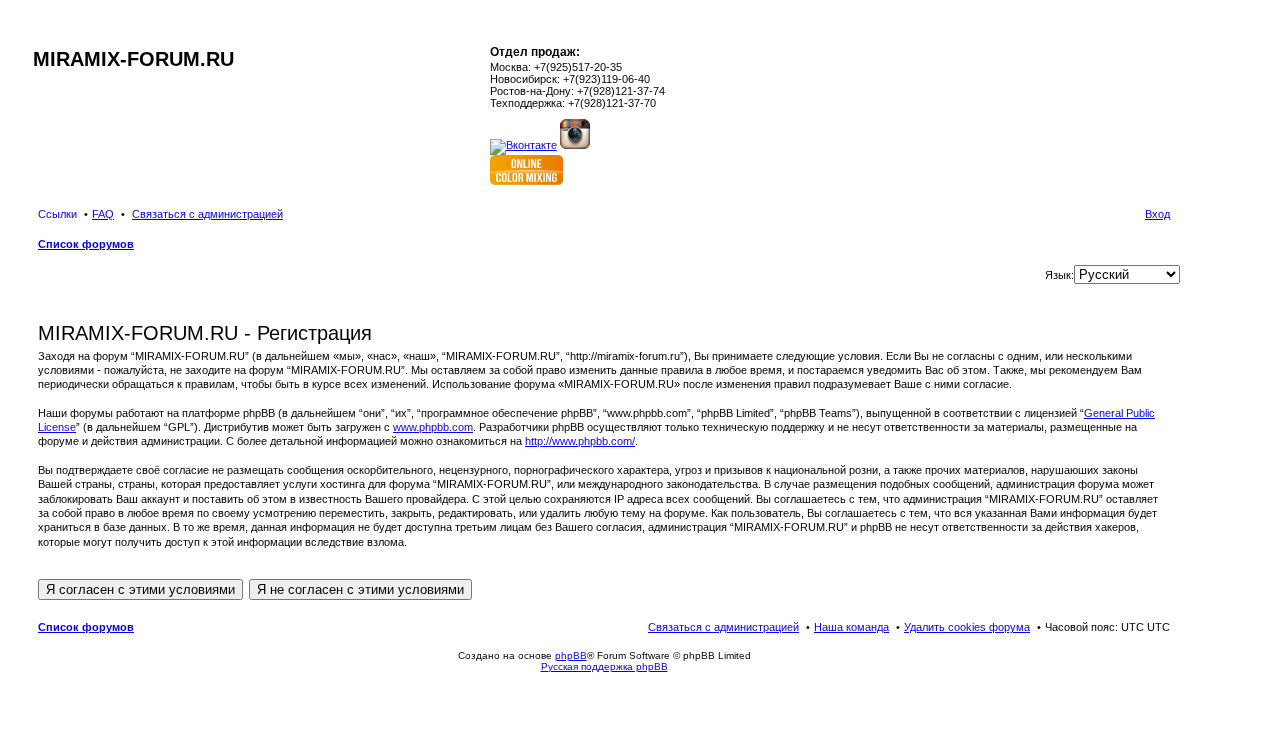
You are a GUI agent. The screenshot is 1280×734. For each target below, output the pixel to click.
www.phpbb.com (433, 427)
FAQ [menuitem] (103, 214)
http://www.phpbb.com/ (580, 441)
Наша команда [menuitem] (851, 627)
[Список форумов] (42, 38)
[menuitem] (207, 214)
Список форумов (86, 627)
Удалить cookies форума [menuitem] (967, 627)
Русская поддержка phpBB (604, 666)
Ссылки (57, 214)
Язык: (1059, 275)
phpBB (571, 655)
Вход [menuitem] (1157, 214)
